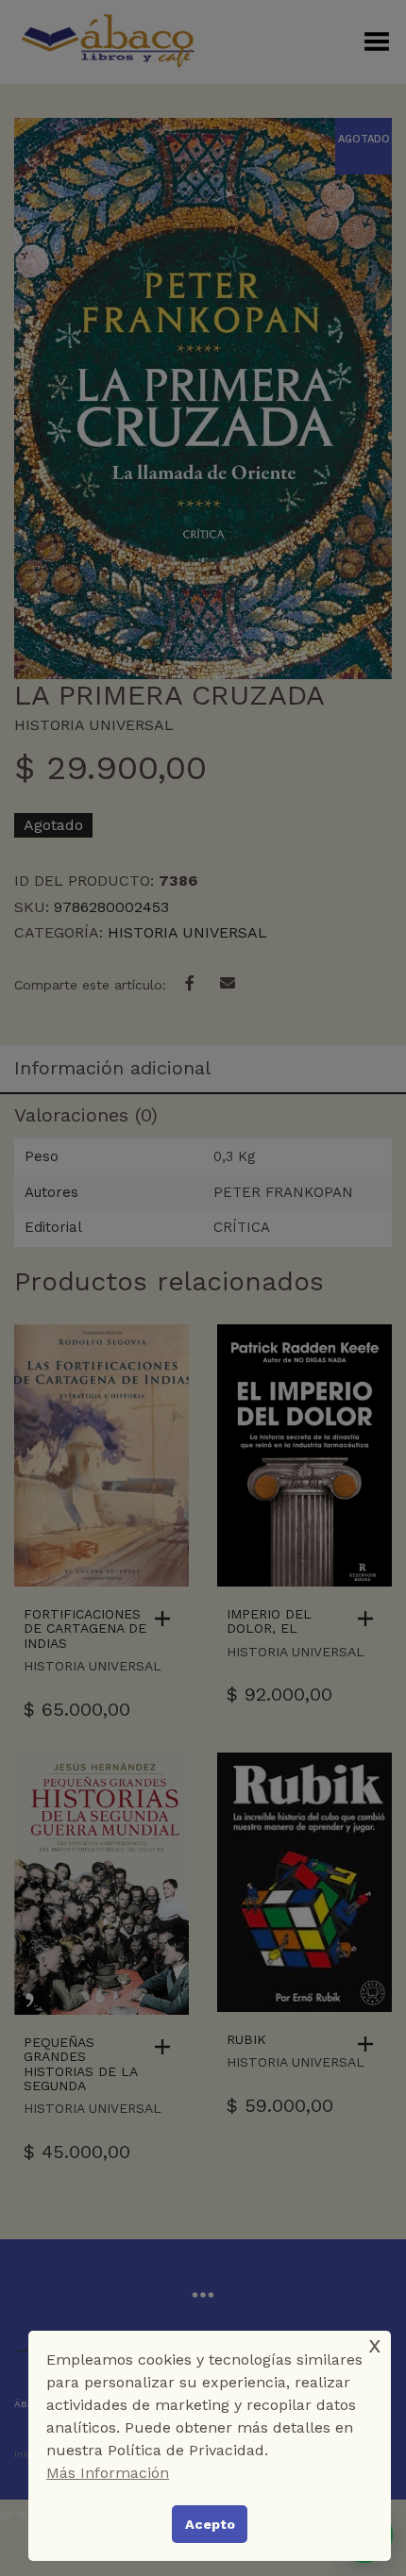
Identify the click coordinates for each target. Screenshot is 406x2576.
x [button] (375, 2344)
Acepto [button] (210, 2524)
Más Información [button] (108, 2473)
